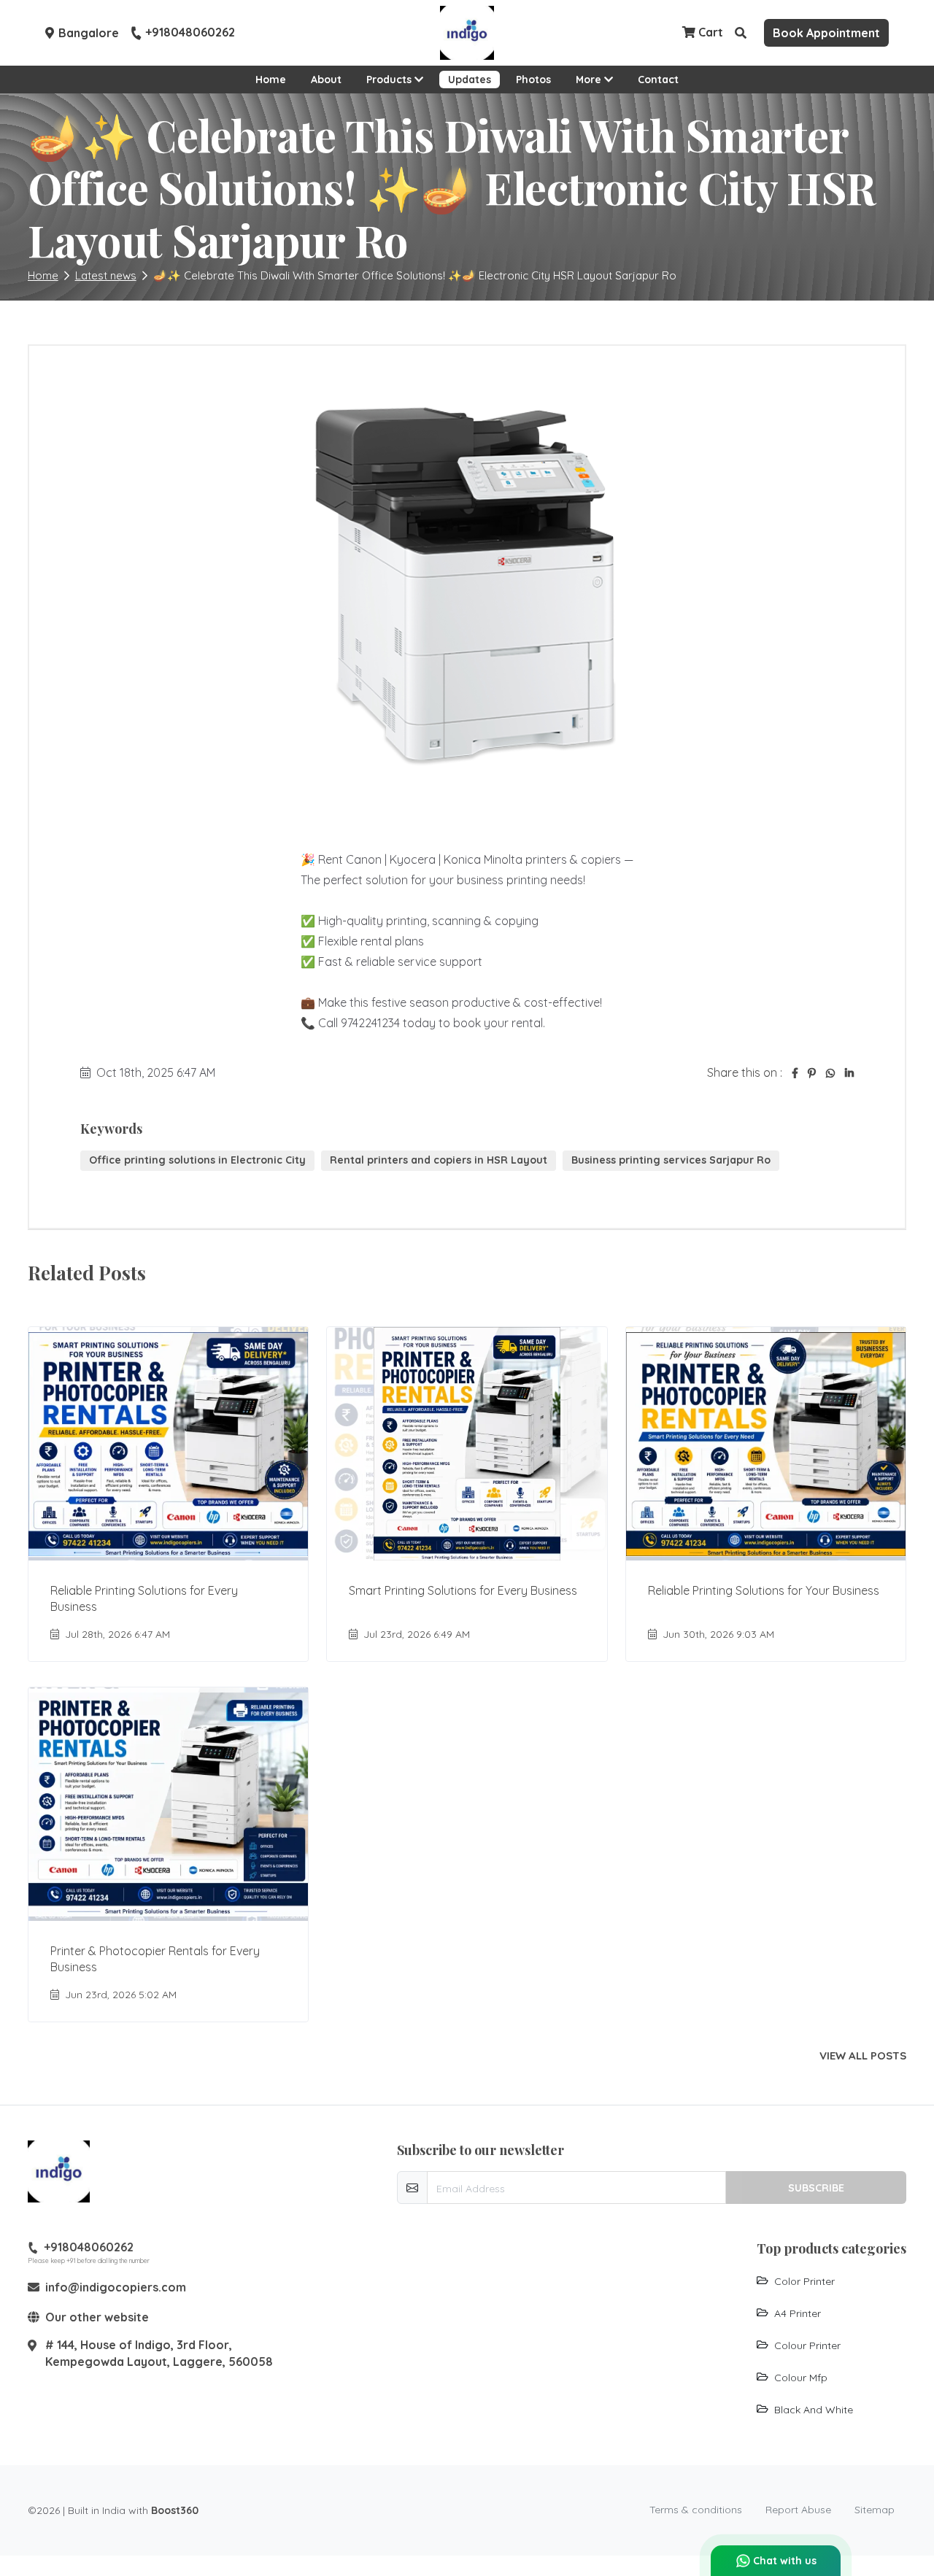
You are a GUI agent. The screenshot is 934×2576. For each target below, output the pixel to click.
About (326, 80)
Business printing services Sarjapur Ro (671, 1160)
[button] (741, 33)
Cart (709, 32)
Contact (658, 80)
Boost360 (175, 2510)
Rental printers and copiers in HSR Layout (439, 1160)
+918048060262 (190, 33)
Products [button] (390, 80)
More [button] (590, 80)
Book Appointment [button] (826, 33)
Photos (533, 80)
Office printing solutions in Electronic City (197, 1160)
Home (271, 80)
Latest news (106, 275)
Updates (470, 80)
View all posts (863, 2056)
